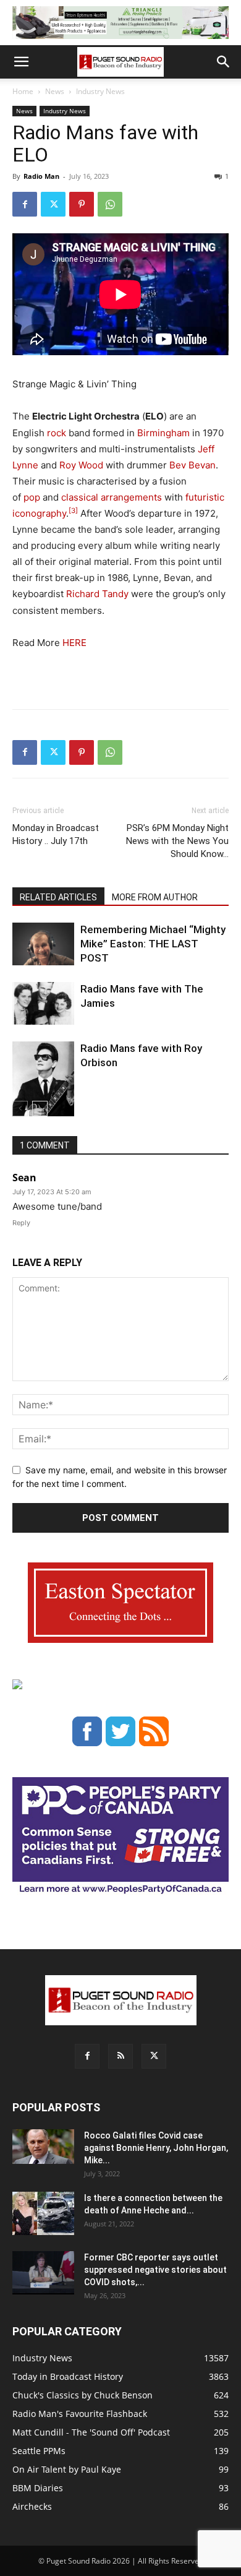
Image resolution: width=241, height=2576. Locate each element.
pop (32, 497)
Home (23, 91)
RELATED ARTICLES (58, 897)
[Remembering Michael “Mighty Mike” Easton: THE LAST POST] (43, 944)
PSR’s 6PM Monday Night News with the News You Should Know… (177, 841)
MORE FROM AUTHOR (155, 897)
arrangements (131, 497)
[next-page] (40, 1109)
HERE (74, 643)
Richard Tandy (97, 594)
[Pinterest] (82, 204)
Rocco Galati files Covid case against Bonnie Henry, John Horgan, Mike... (156, 2148)
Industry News (100, 91)
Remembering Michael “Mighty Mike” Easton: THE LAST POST (153, 944)
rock (57, 433)
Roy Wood (81, 465)
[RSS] (120, 2056)
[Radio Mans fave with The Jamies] (43, 1003)
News (55, 91)
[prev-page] (20, 1109)
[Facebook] (25, 204)
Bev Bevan (192, 465)
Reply (21, 1223)
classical (80, 497)
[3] (73, 510)
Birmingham (163, 433)
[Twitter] (53, 204)
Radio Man (41, 176)
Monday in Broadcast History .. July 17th (56, 834)
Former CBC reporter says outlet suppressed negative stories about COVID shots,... (155, 2270)
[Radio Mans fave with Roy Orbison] (43, 1084)
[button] (21, 62)
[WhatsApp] (110, 204)
